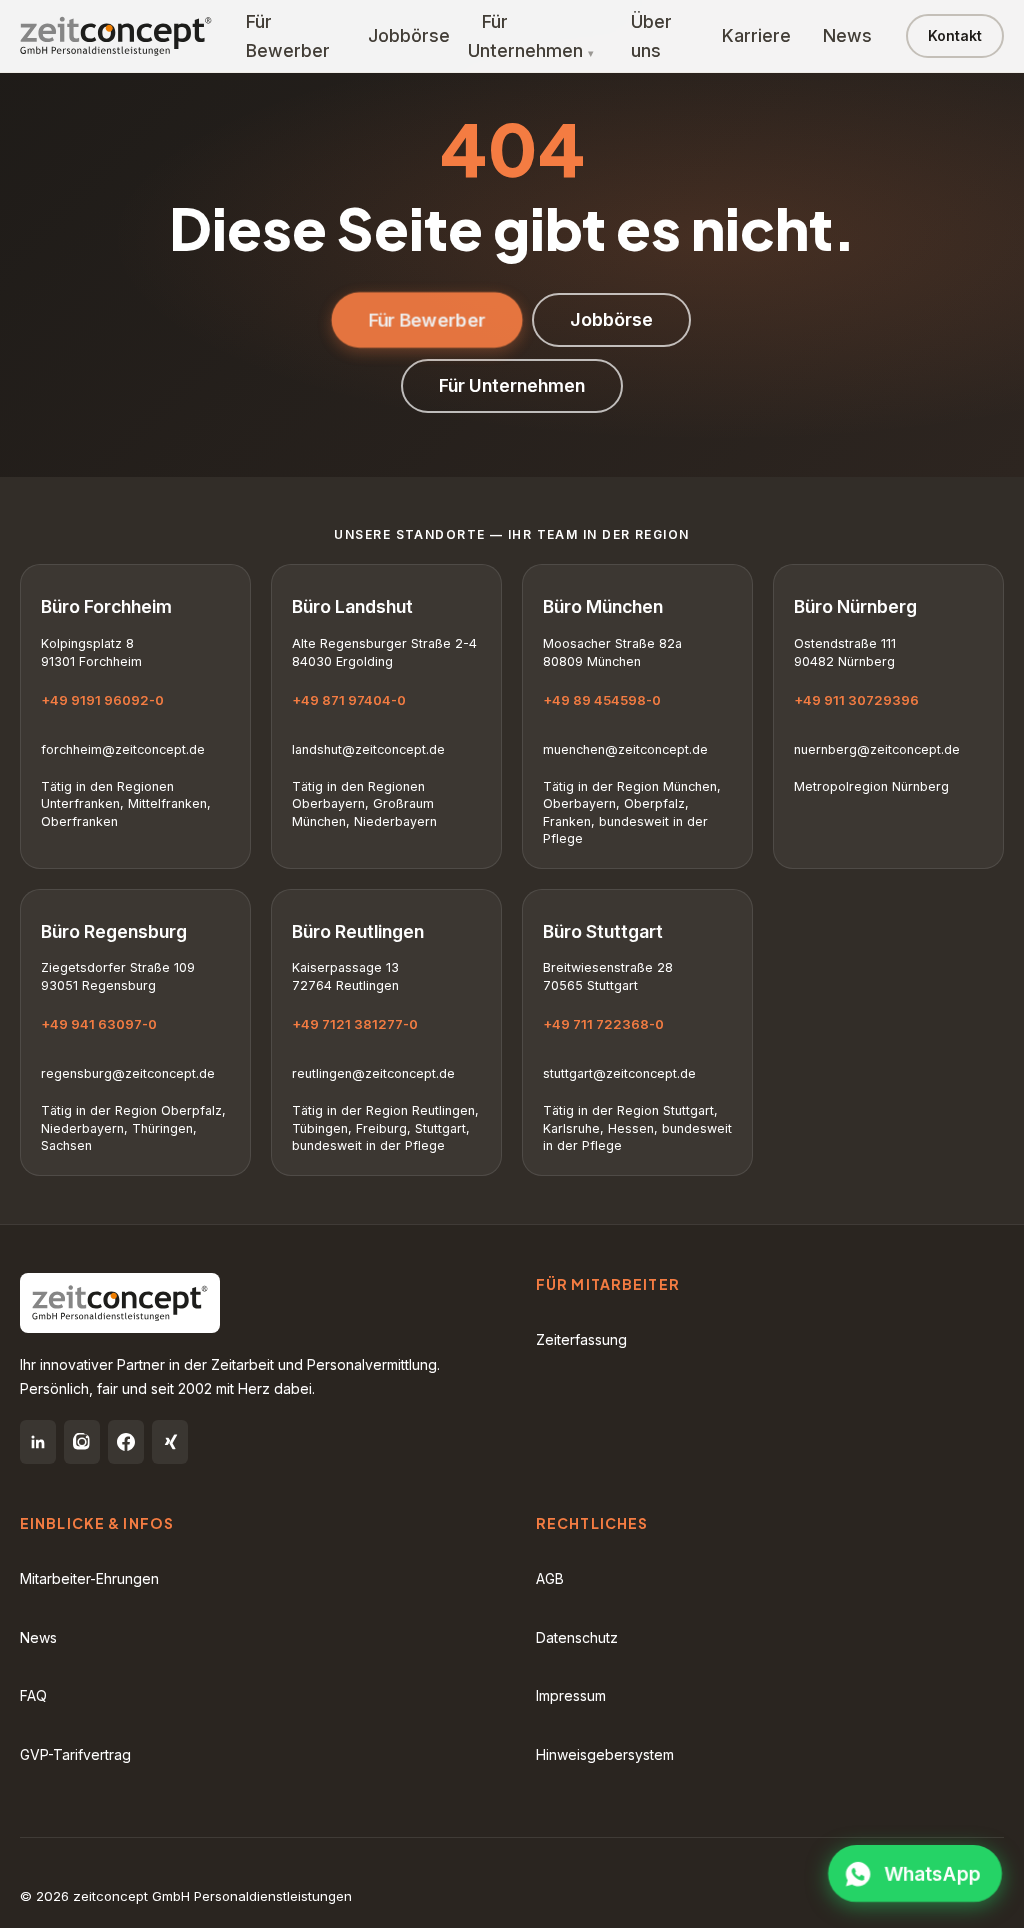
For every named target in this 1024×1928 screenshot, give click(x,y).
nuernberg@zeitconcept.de (877, 749)
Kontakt (955, 35)
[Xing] (170, 1442)
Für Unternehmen (525, 36)
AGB (550, 1578)
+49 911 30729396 (856, 700)
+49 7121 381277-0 (355, 1024)
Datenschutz (577, 1637)
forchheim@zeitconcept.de (123, 749)
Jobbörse (409, 35)
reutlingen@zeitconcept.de (373, 1073)
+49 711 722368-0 (603, 1024)
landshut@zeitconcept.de (368, 749)
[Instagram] (82, 1442)
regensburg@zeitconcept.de (128, 1073)
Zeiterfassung (581, 1339)
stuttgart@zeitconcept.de (619, 1073)
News (847, 35)
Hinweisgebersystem (605, 1754)
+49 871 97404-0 (349, 700)
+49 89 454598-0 (602, 700)
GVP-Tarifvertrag (75, 1754)
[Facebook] (126, 1442)
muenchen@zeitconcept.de (625, 749)
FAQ (33, 1695)
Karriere (756, 35)
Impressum (571, 1695)
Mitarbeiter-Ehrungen (89, 1578)
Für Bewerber (426, 319)
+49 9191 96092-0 (102, 700)
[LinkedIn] (38, 1442)
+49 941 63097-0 (99, 1024)
